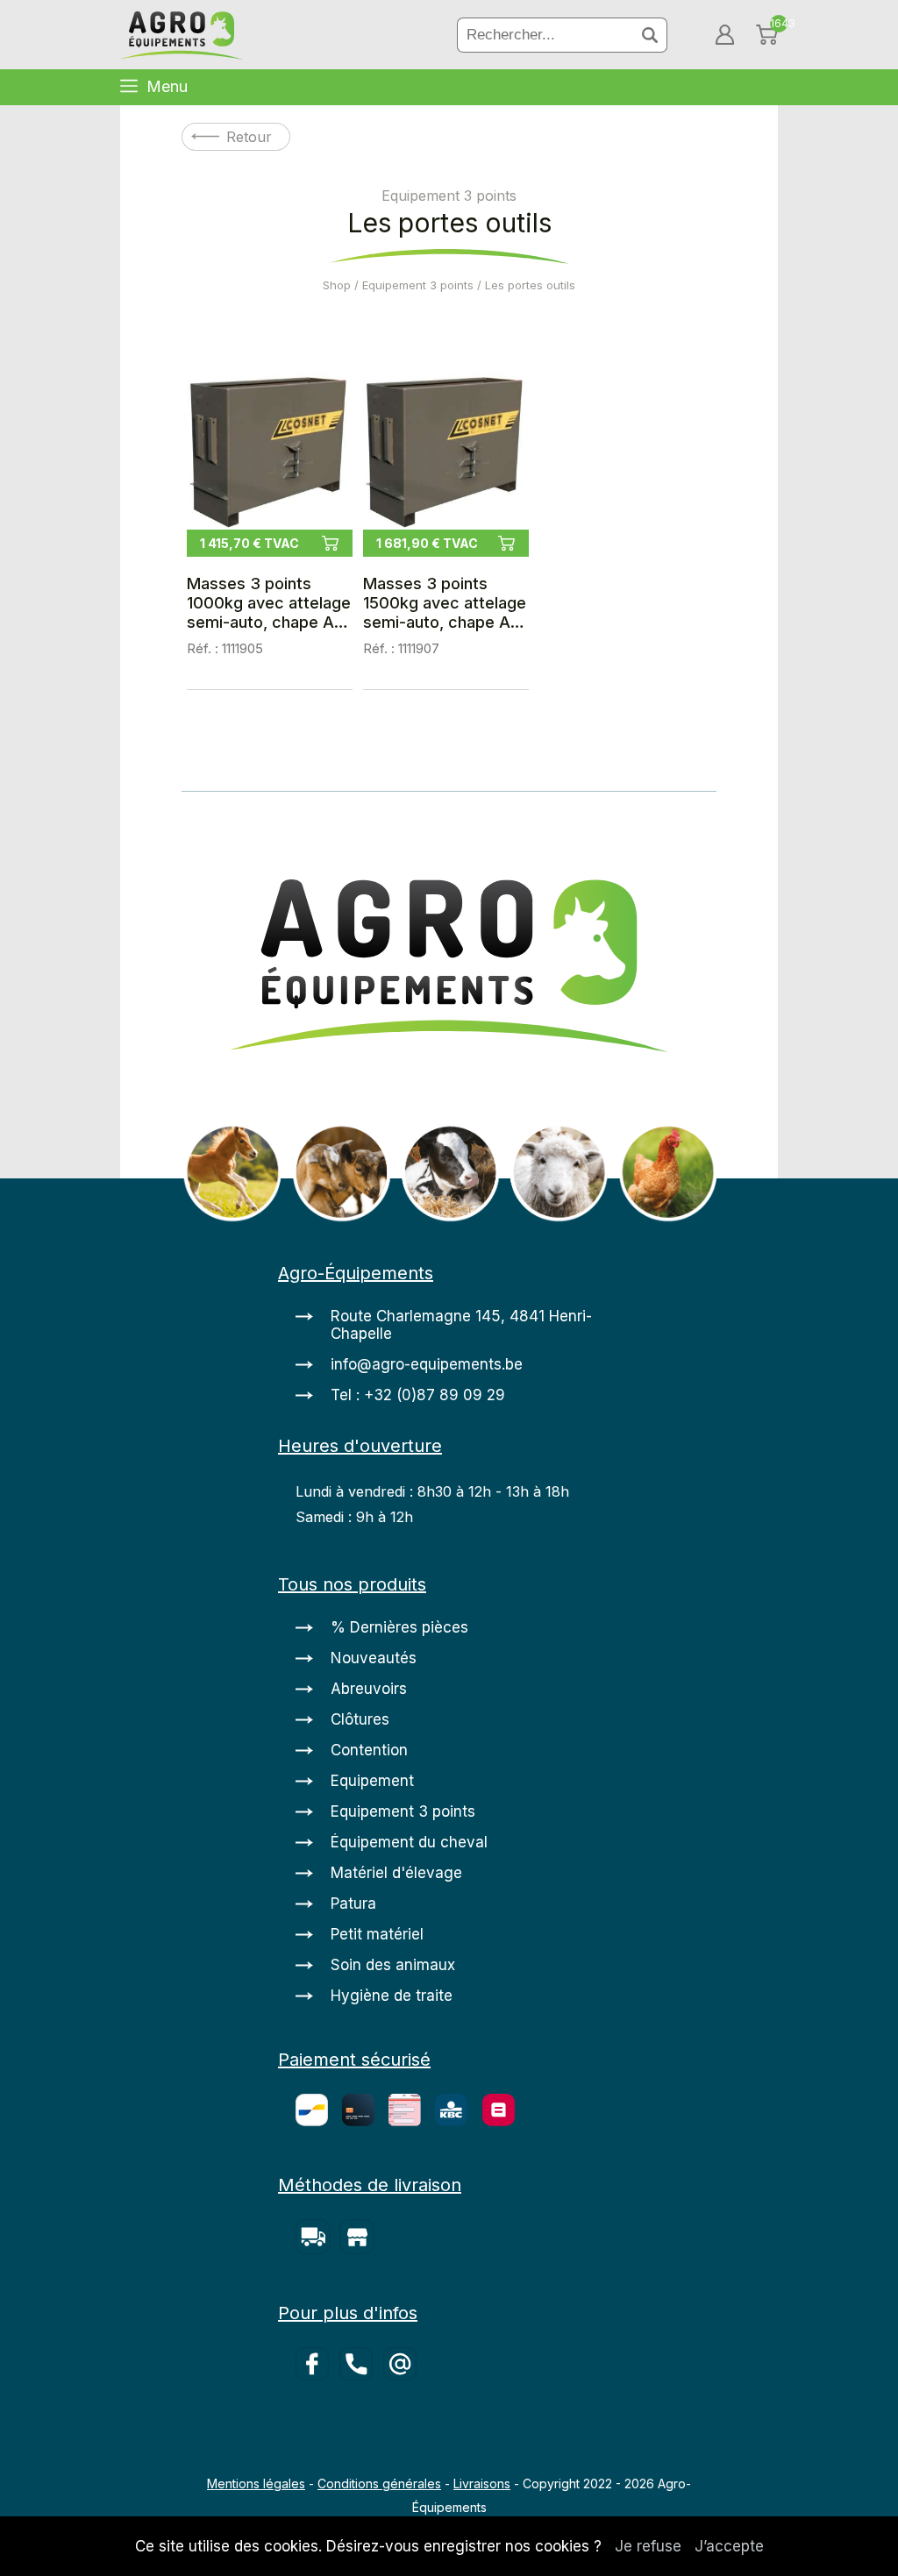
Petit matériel (377, 1934)
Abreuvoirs (369, 1689)
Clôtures (360, 1719)
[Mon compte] (725, 35)
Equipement (372, 1781)
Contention (369, 1750)
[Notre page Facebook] (317, 2375)
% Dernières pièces (399, 1627)
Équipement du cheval (409, 1842)
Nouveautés (374, 1658)
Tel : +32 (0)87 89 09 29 (418, 1395)
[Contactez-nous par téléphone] (361, 2375)
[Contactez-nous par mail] (403, 2375)
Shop (337, 285)
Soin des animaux (393, 1965)
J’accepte (729, 2546)
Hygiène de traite (392, 1996)
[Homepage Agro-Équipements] (182, 37)
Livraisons (482, 2483)
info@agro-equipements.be (427, 1364)
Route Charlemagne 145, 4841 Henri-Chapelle (461, 1325)
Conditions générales (379, 2483)
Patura (353, 1904)
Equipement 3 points (418, 285)
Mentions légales (256, 2483)
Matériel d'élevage (396, 1873)
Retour (249, 137)
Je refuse (648, 2546)
